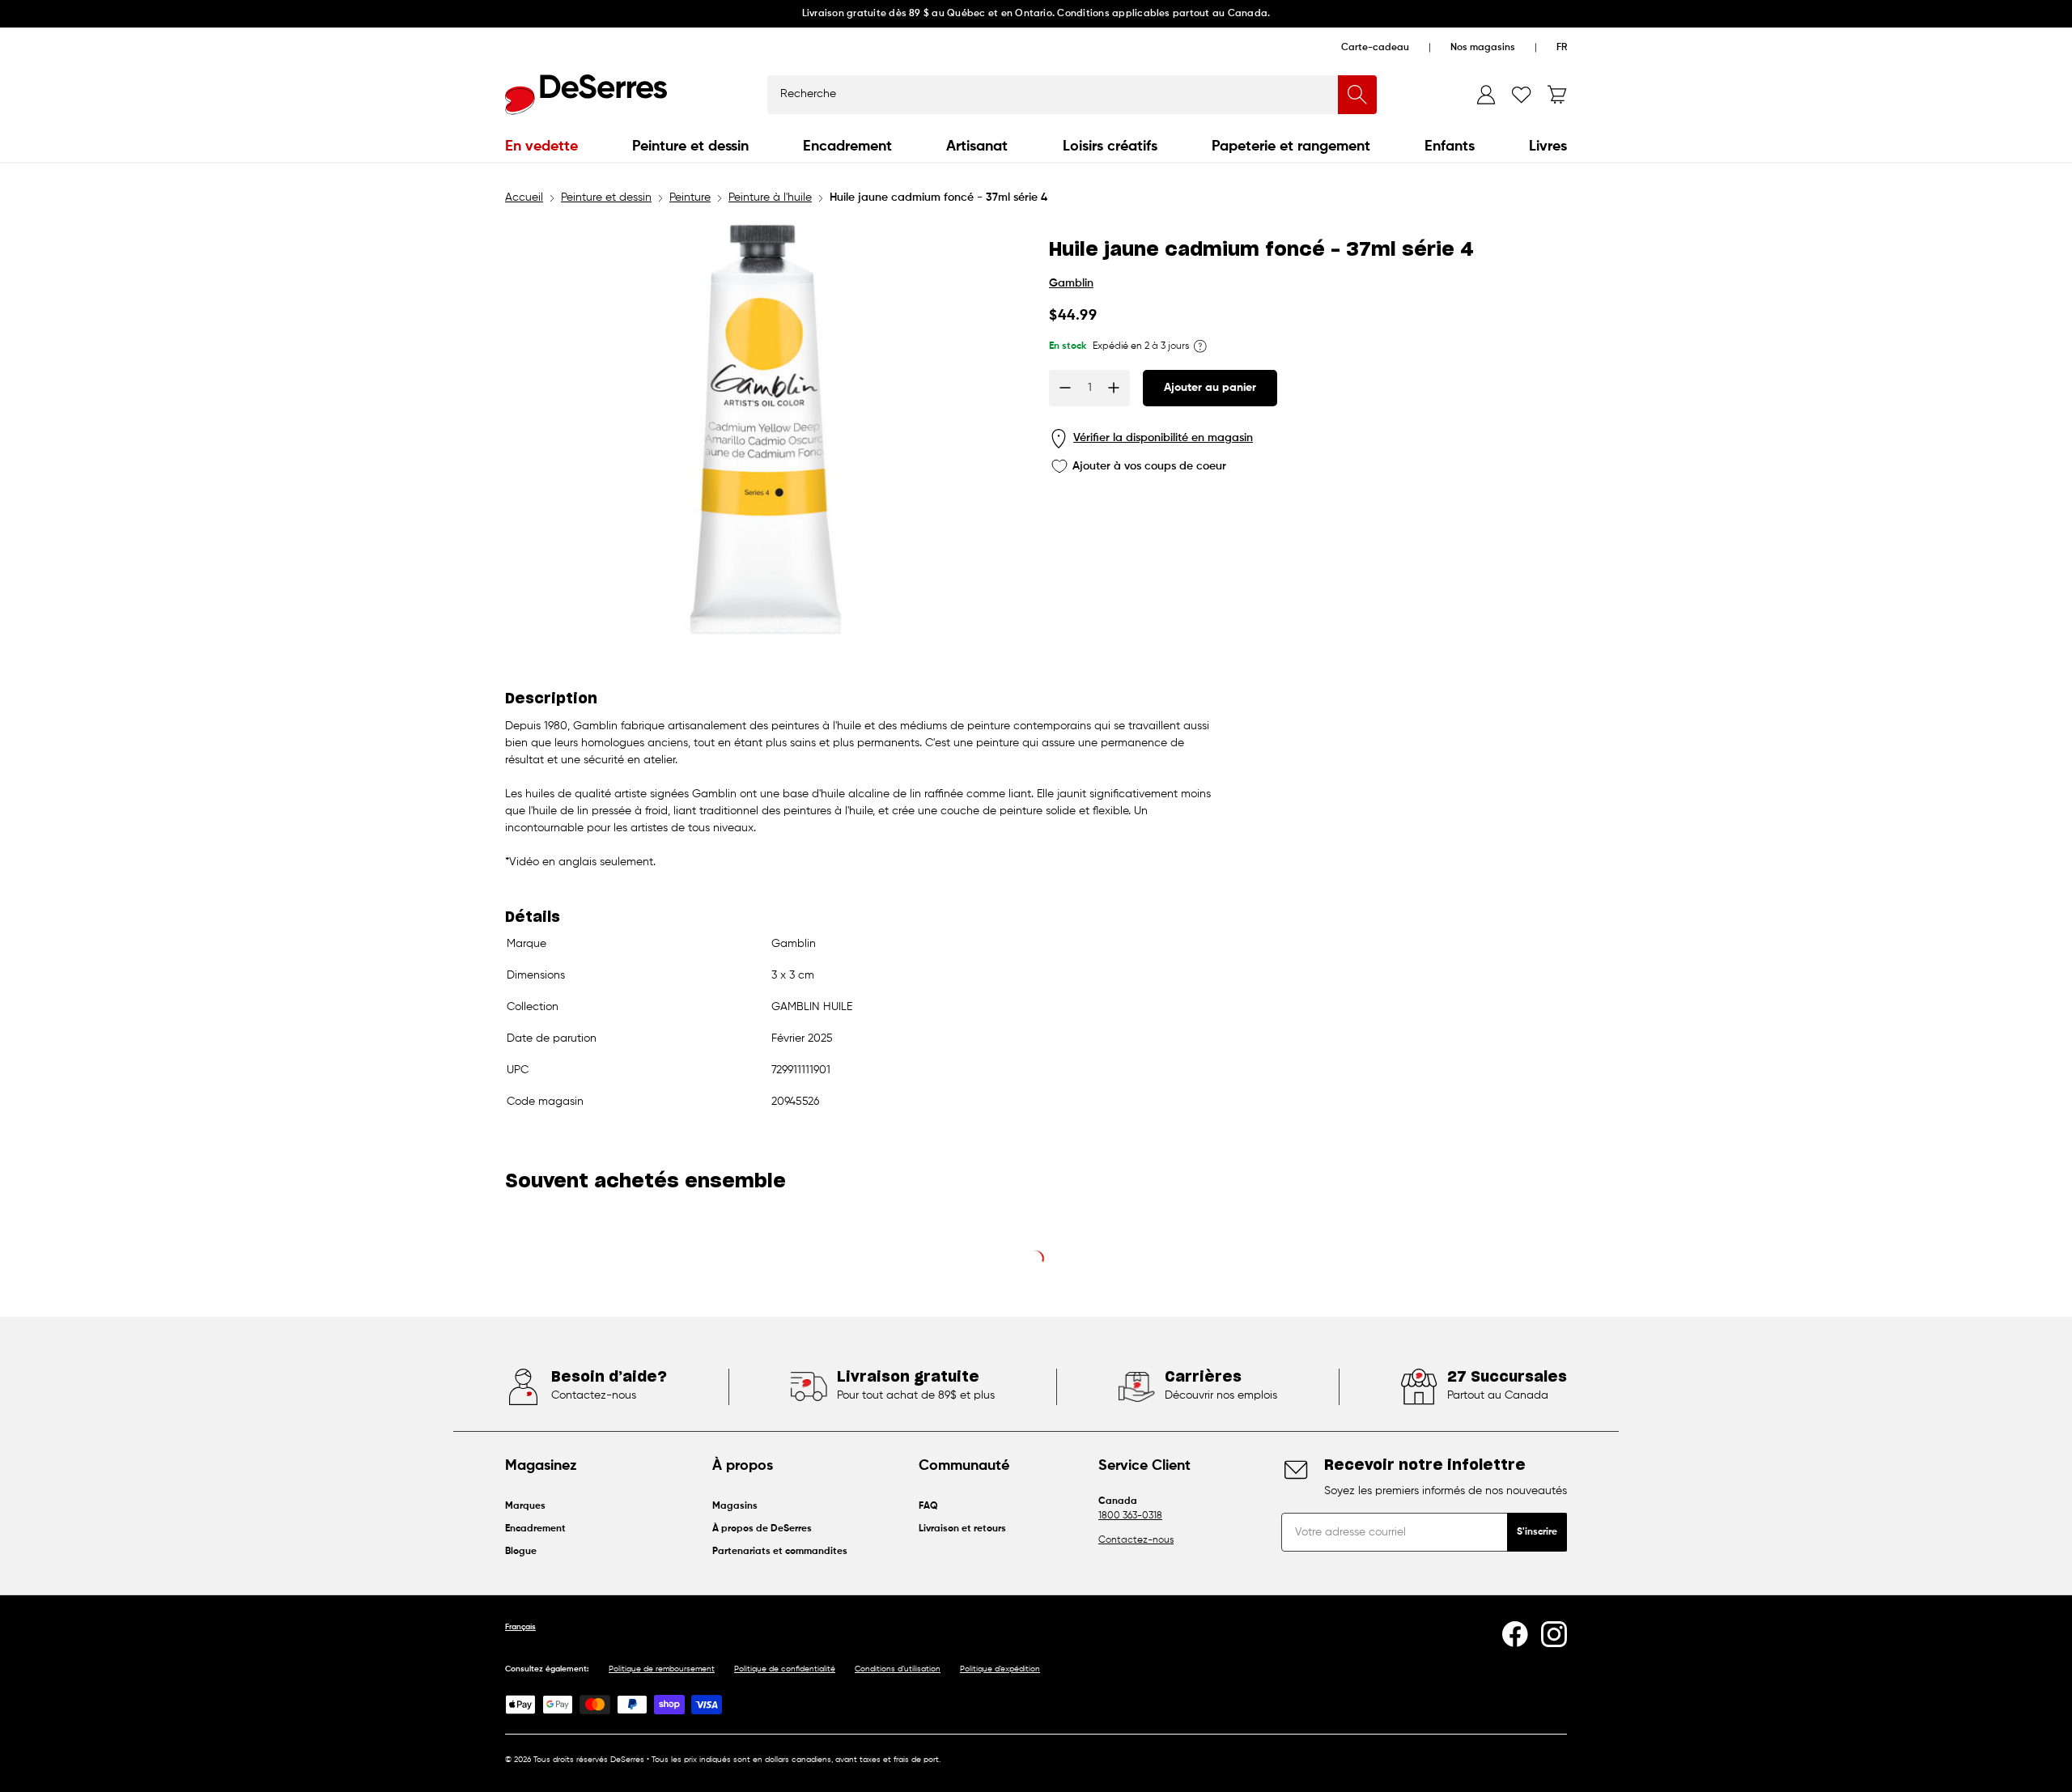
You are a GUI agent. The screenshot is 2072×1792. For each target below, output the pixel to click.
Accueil (524, 197)
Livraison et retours (962, 1529)
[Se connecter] (1486, 95)
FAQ (928, 1506)
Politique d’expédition (1000, 1669)
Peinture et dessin (690, 147)
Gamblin (1071, 283)
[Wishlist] (1522, 95)
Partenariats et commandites (780, 1552)
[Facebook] (1515, 1634)
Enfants (1450, 147)
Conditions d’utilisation (898, 1669)
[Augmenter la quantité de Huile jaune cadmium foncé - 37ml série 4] (1114, 388)
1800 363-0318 (1130, 1516)
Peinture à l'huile (770, 197)
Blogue (521, 1552)
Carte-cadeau (1375, 48)
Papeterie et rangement (1291, 147)
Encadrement (847, 147)
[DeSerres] (586, 95)
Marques (525, 1506)
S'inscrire (1537, 1532)
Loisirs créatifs (1110, 147)
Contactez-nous (1136, 1540)
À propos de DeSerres (762, 1529)
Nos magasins (1483, 48)
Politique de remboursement (662, 1669)
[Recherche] (1357, 95)
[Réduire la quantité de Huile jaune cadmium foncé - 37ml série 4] (1065, 388)
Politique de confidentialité (785, 1669)
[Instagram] (1554, 1634)
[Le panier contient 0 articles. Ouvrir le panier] (1557, 95)
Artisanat (977, 147)
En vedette (541, 147)
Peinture (690, 197)
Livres (1548, 147)
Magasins (735, 1506)
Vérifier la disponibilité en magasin (1163, 438)
